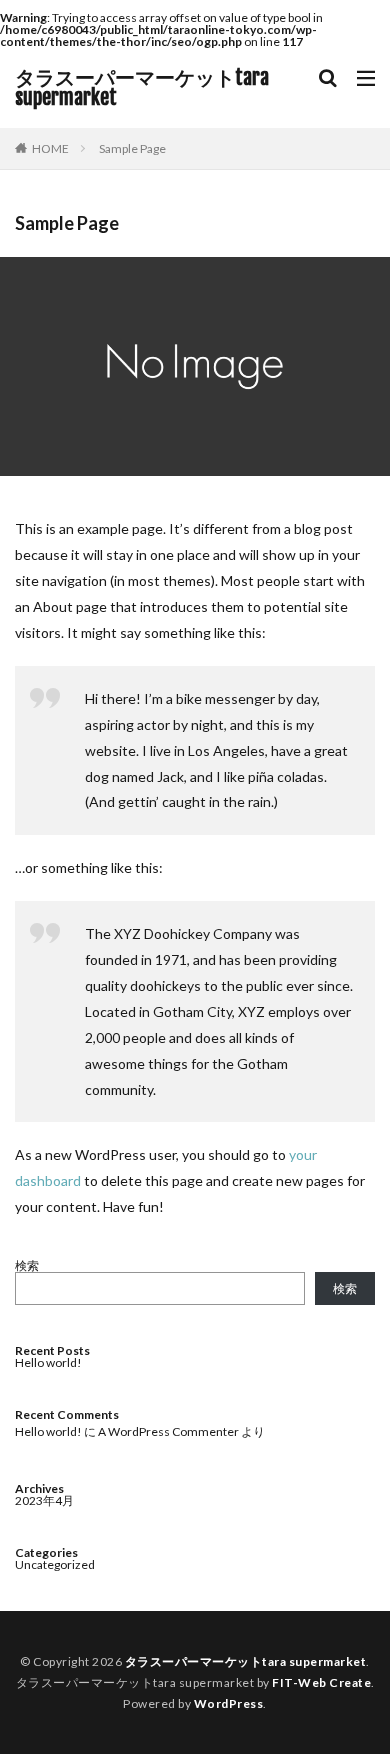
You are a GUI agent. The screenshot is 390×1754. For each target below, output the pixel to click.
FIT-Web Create (321, 1682)
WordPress (229, 1703)
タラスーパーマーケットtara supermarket (142, 88)
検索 (27, 1265)
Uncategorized (55, 1564)
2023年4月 (44, 1500)
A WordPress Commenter (168, 1431)
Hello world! (48, 1362)
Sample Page (132, 148)
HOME (50, 148)
